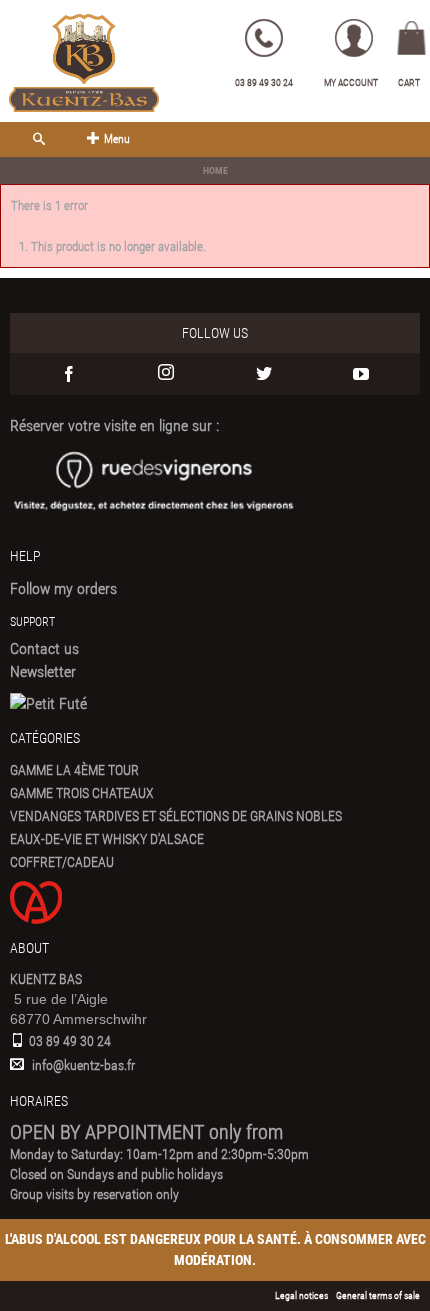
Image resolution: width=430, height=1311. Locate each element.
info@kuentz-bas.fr (83, 1065)
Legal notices (301, 1295)
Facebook (69, 374)
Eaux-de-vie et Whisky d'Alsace (107, 839)
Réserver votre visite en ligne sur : (114, 425)
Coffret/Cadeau (62, 862)
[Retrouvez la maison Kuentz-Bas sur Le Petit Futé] (48, 703)
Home (215, 170)
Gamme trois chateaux (82, 793)
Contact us (44, 648)
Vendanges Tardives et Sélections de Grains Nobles (176, 816)
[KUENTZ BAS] (84, 63)
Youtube (362, 374)
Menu (117, 139)
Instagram (167, 374)
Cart (409, 82)
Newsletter (43, 671)
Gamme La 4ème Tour (74, 770)
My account (351, 82)
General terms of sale (378, 1295)
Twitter (264, 374)
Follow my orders (63, 588)
